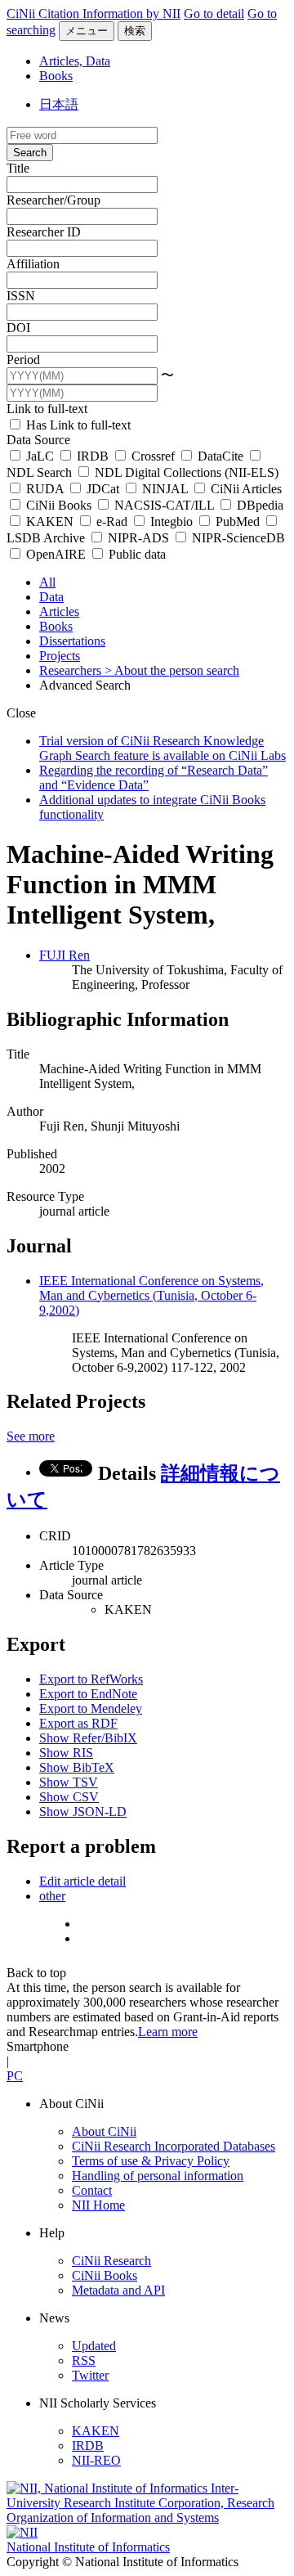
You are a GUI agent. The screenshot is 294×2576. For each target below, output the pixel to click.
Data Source (38, 440)
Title (18, 168)
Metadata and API (118, 2290)
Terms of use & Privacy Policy (151, 2161)
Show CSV (69, 1797)
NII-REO (96, 2460)
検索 (135, 31)
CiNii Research (111, 2261)
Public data (136, 554)
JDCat (103, 489)
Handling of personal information (158, 2176)
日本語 (59, 104)
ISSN (21, 296)
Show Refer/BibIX (88, 1738)
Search (30, 153)
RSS (84, 2360)
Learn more (168, 2032)
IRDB (93, 456)
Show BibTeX (77, 1767)
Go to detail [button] (214, 13)
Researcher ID (44, 232)
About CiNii (104, 2131)
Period (23, 360)
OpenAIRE (56, 554)
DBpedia (258, 505)
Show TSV (69, 1782)
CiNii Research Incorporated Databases (174, 2146)
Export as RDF (78, 1723)
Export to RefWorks (91, 1679)
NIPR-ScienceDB (237, 538)
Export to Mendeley (91, 1708)
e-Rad (112, 521)
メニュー (87, 31)
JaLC (40, 456)
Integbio (171, 521)
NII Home (98, 2205)
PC (15, 2076)
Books (56, 76)
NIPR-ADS (138, 538)
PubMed (238, 521)
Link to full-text (47, 409)
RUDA (45, 489)
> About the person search (172, 670)
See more (31, 1436)
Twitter (90, 2375)
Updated (94, 2346)
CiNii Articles (245, 489)
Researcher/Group (53, 200)
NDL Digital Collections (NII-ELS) (185, 472)
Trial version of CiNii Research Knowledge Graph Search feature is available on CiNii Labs (163, 748)
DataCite (220, 456)
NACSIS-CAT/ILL (164, 505)
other (52, 1896)
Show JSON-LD (83, 1812)
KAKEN (50, 521)
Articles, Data (75, 61)
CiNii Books (59, 505)
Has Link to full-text (77, 425)
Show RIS (66, 1753)
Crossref (153, 456)
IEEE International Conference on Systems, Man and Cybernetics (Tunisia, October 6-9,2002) (151, 1295)
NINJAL (165, 489)
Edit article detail (82, 1881)
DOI (18, 328)
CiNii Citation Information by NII (94, 13)
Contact (92, 2190)
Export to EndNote (88, 1694)
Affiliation (33, 264)
